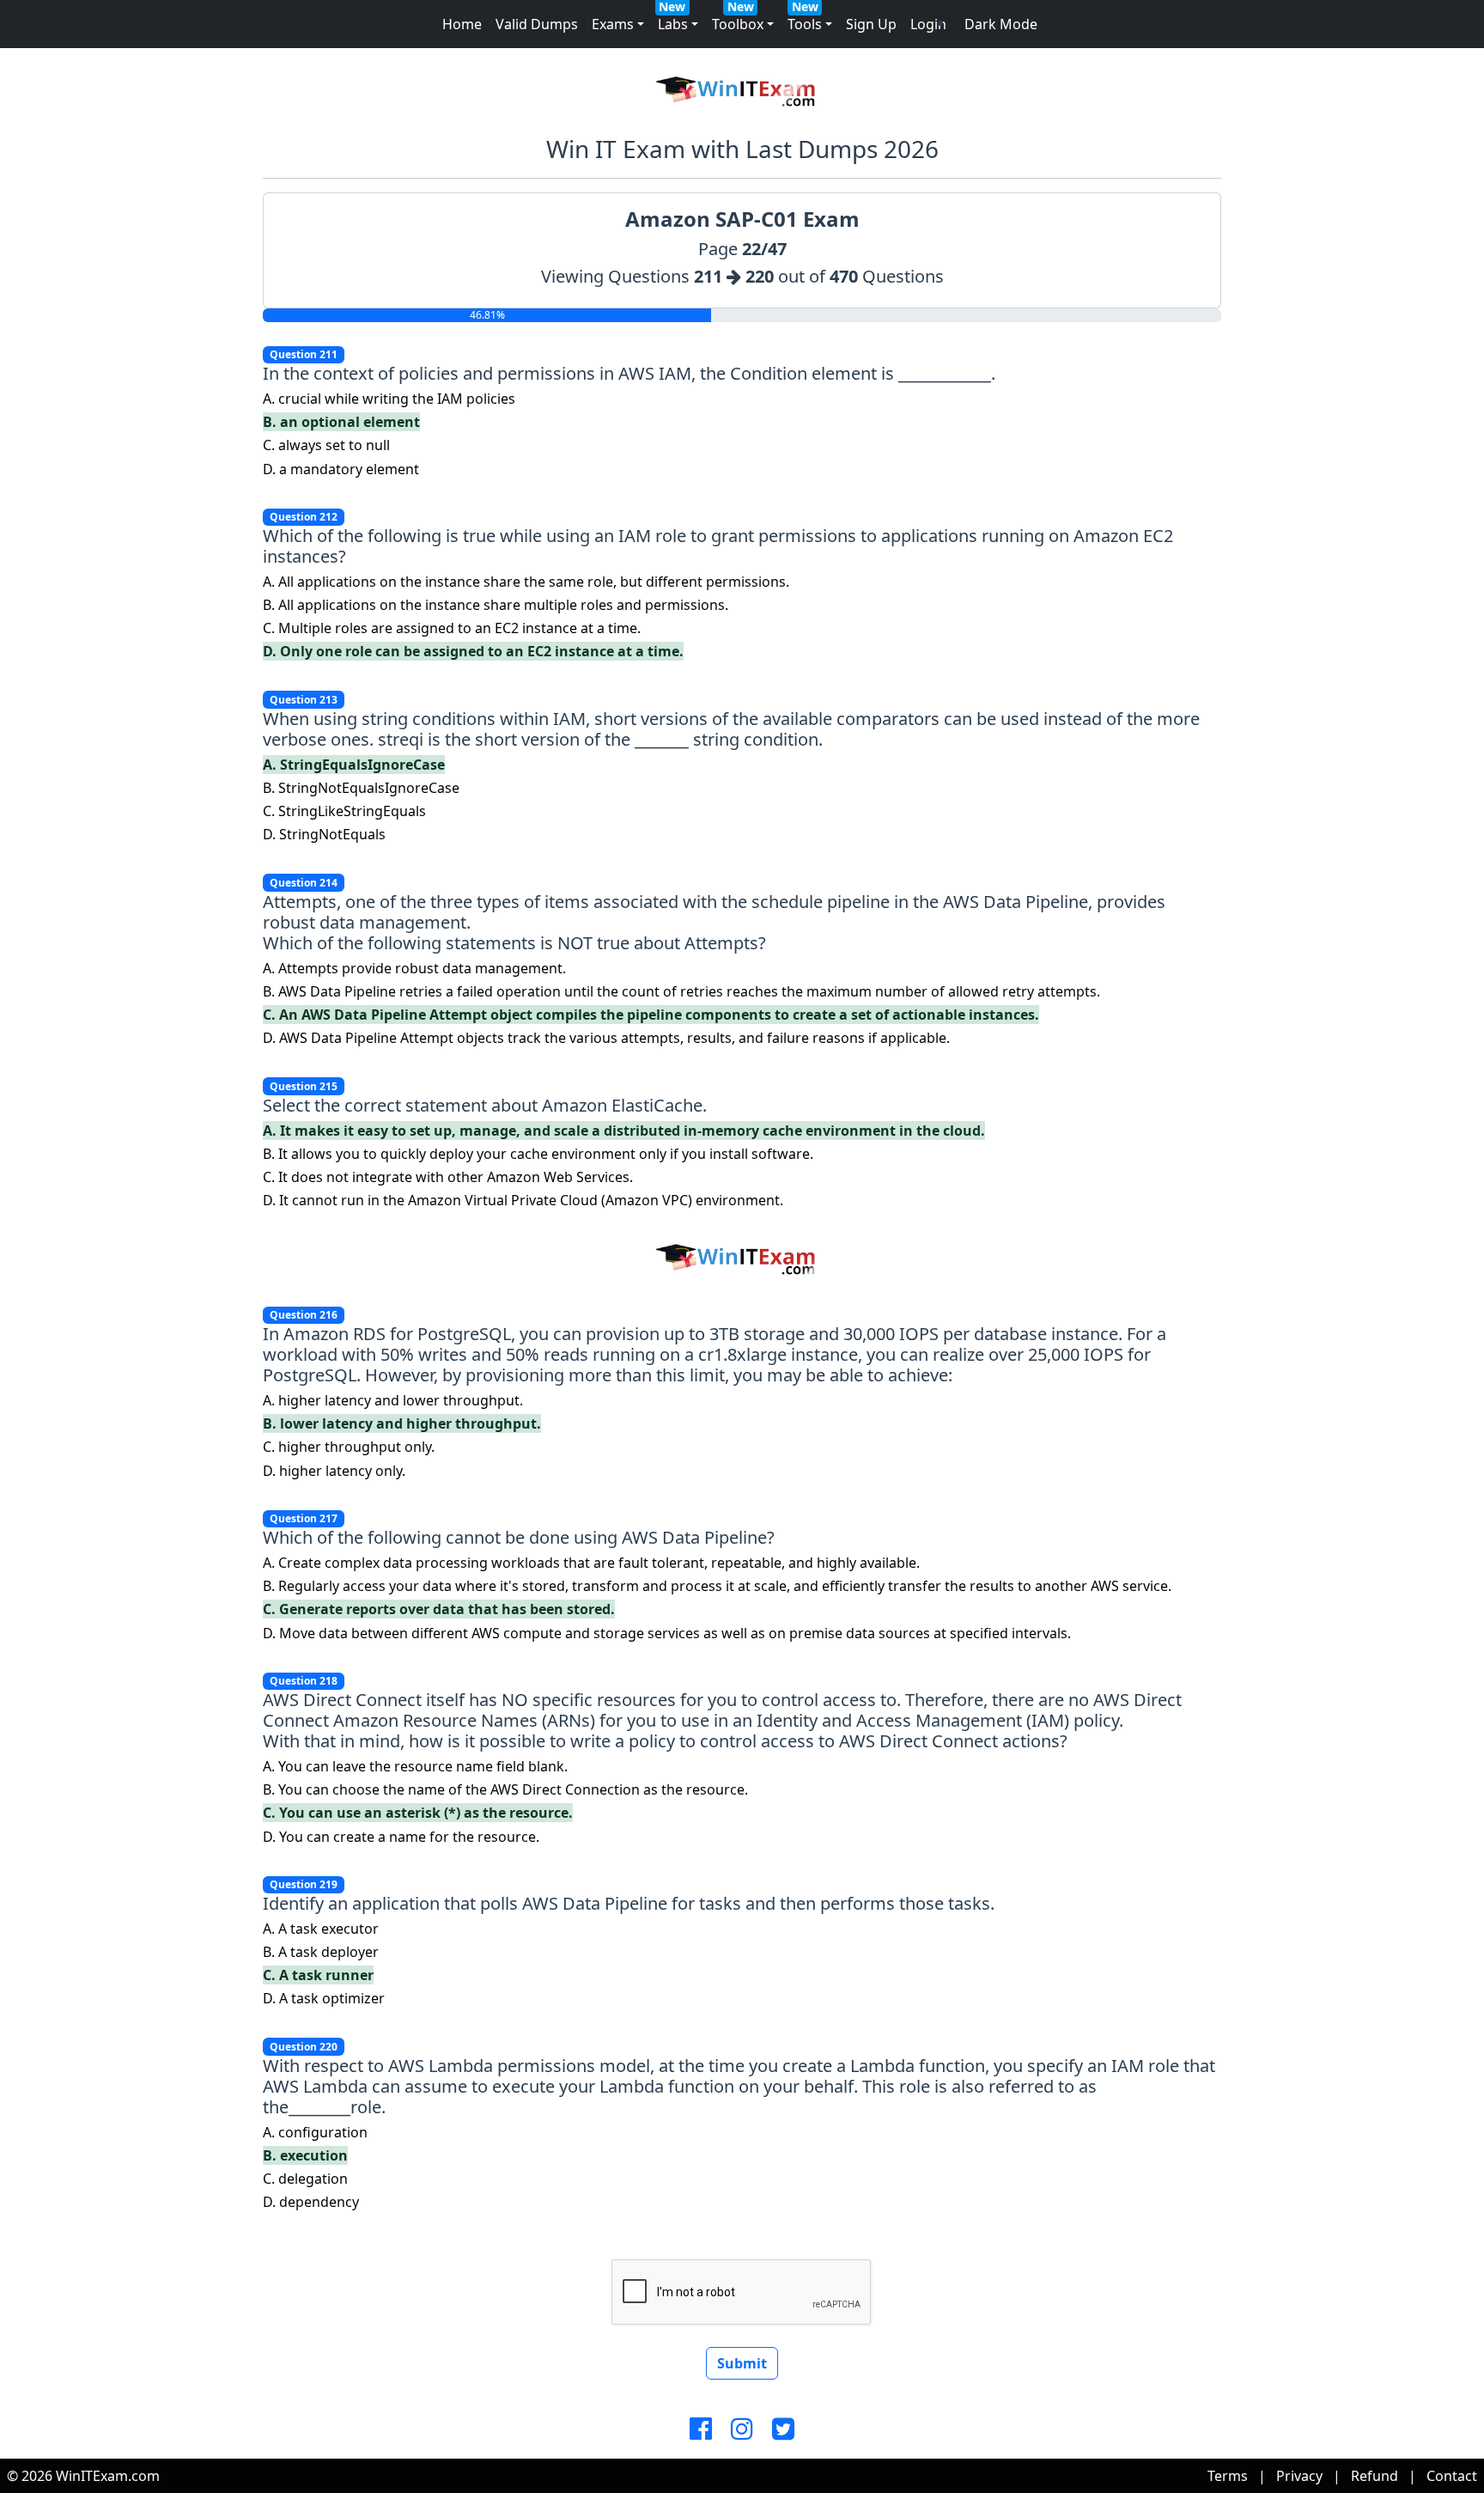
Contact (1452, 2476)
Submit (742, 2363)
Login (928, 24)
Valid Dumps (537, 24)
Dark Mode (1001, 24)
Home (462, 24)
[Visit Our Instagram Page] (742, 2429)
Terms (1228, 2476)
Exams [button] (613, 24)
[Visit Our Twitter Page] (783, 2429)
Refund (1375, 2476)
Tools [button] (805, 24)
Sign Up (871, 24)
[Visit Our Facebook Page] (701, 2429)
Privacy (1299, 2476)
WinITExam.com (108, 2476)
